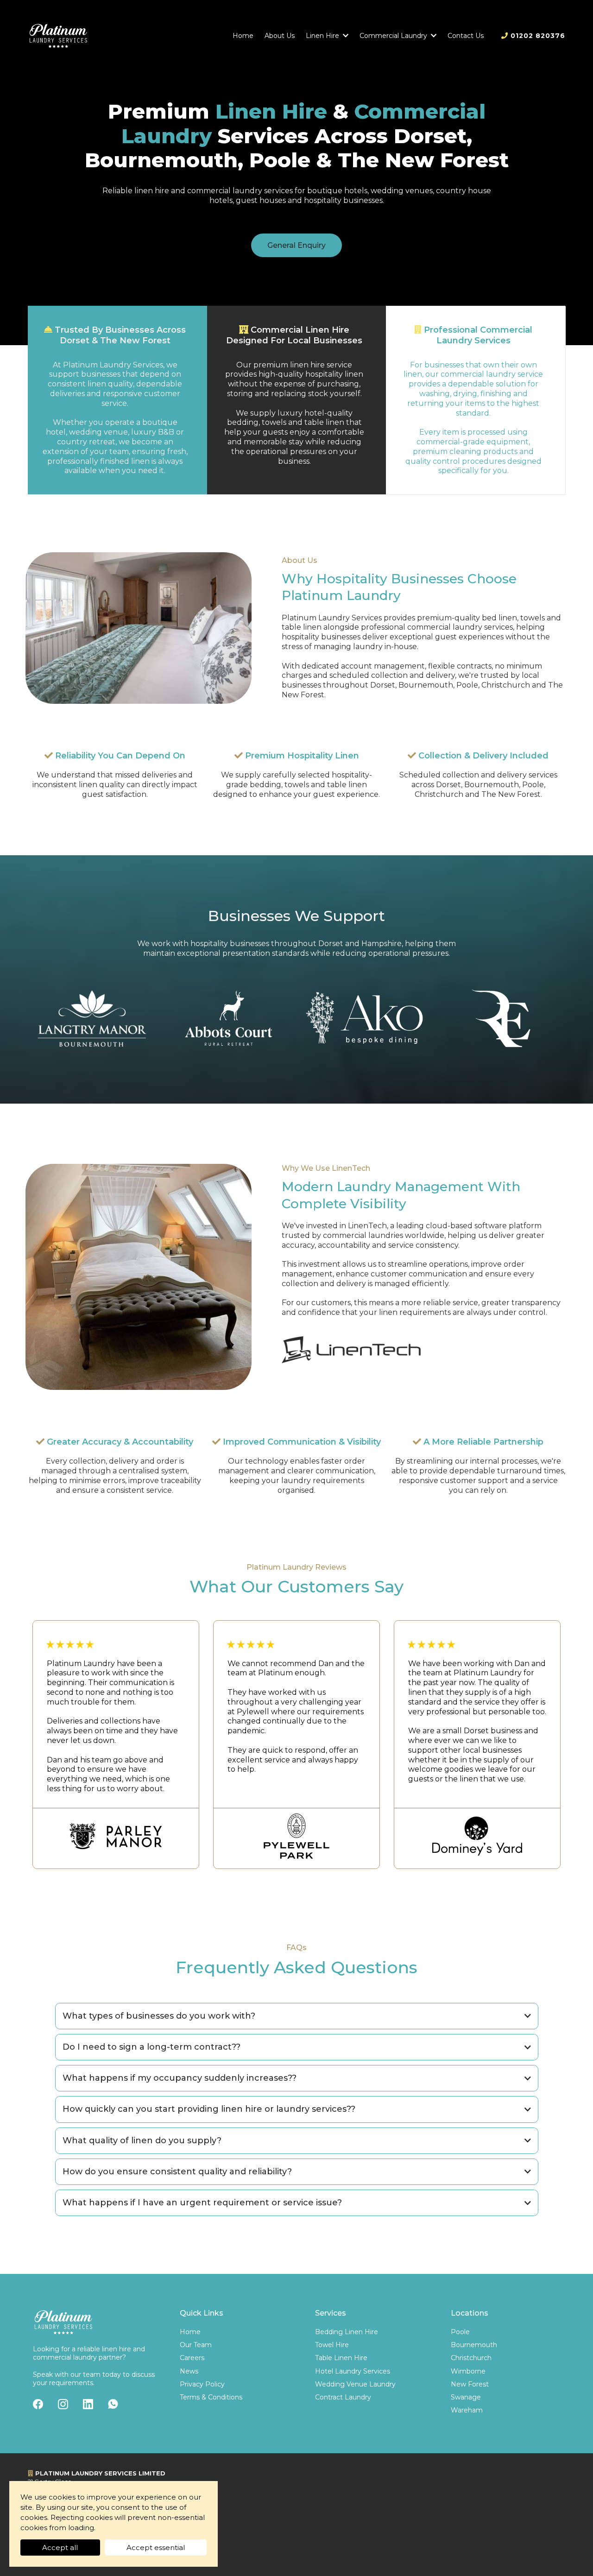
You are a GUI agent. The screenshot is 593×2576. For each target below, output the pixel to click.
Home (190, 2332)
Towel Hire (332, 2345)
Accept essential (156, 2548)
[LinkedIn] (88, 2404)
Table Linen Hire (341, 2358)
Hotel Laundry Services (353, 2371)
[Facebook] (38, 2404)
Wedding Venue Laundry (355, 2384)
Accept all (60, 2548)
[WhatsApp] (113, 2404)
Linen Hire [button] (323, 36)
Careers (192, 2358)
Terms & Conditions (211, 2397)
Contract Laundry (343, 2397)
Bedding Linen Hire (347, 2332)
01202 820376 (538, 36)
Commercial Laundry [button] (394, 36)
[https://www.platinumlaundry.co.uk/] (58, 36)
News (189, 2371)
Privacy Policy (202, 2384)
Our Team (196, 2345)
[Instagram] (63, 2404)
